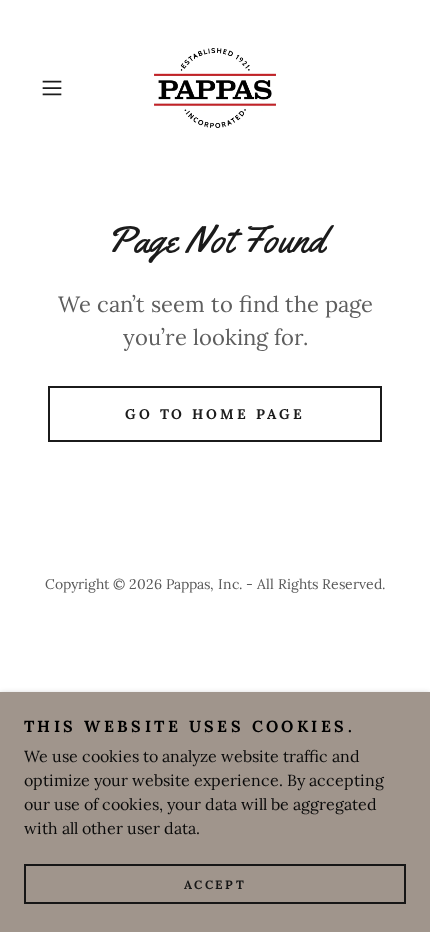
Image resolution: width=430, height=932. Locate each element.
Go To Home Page (215, 414)
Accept (215, 884)
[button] (59, 88)
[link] (215, 88)
